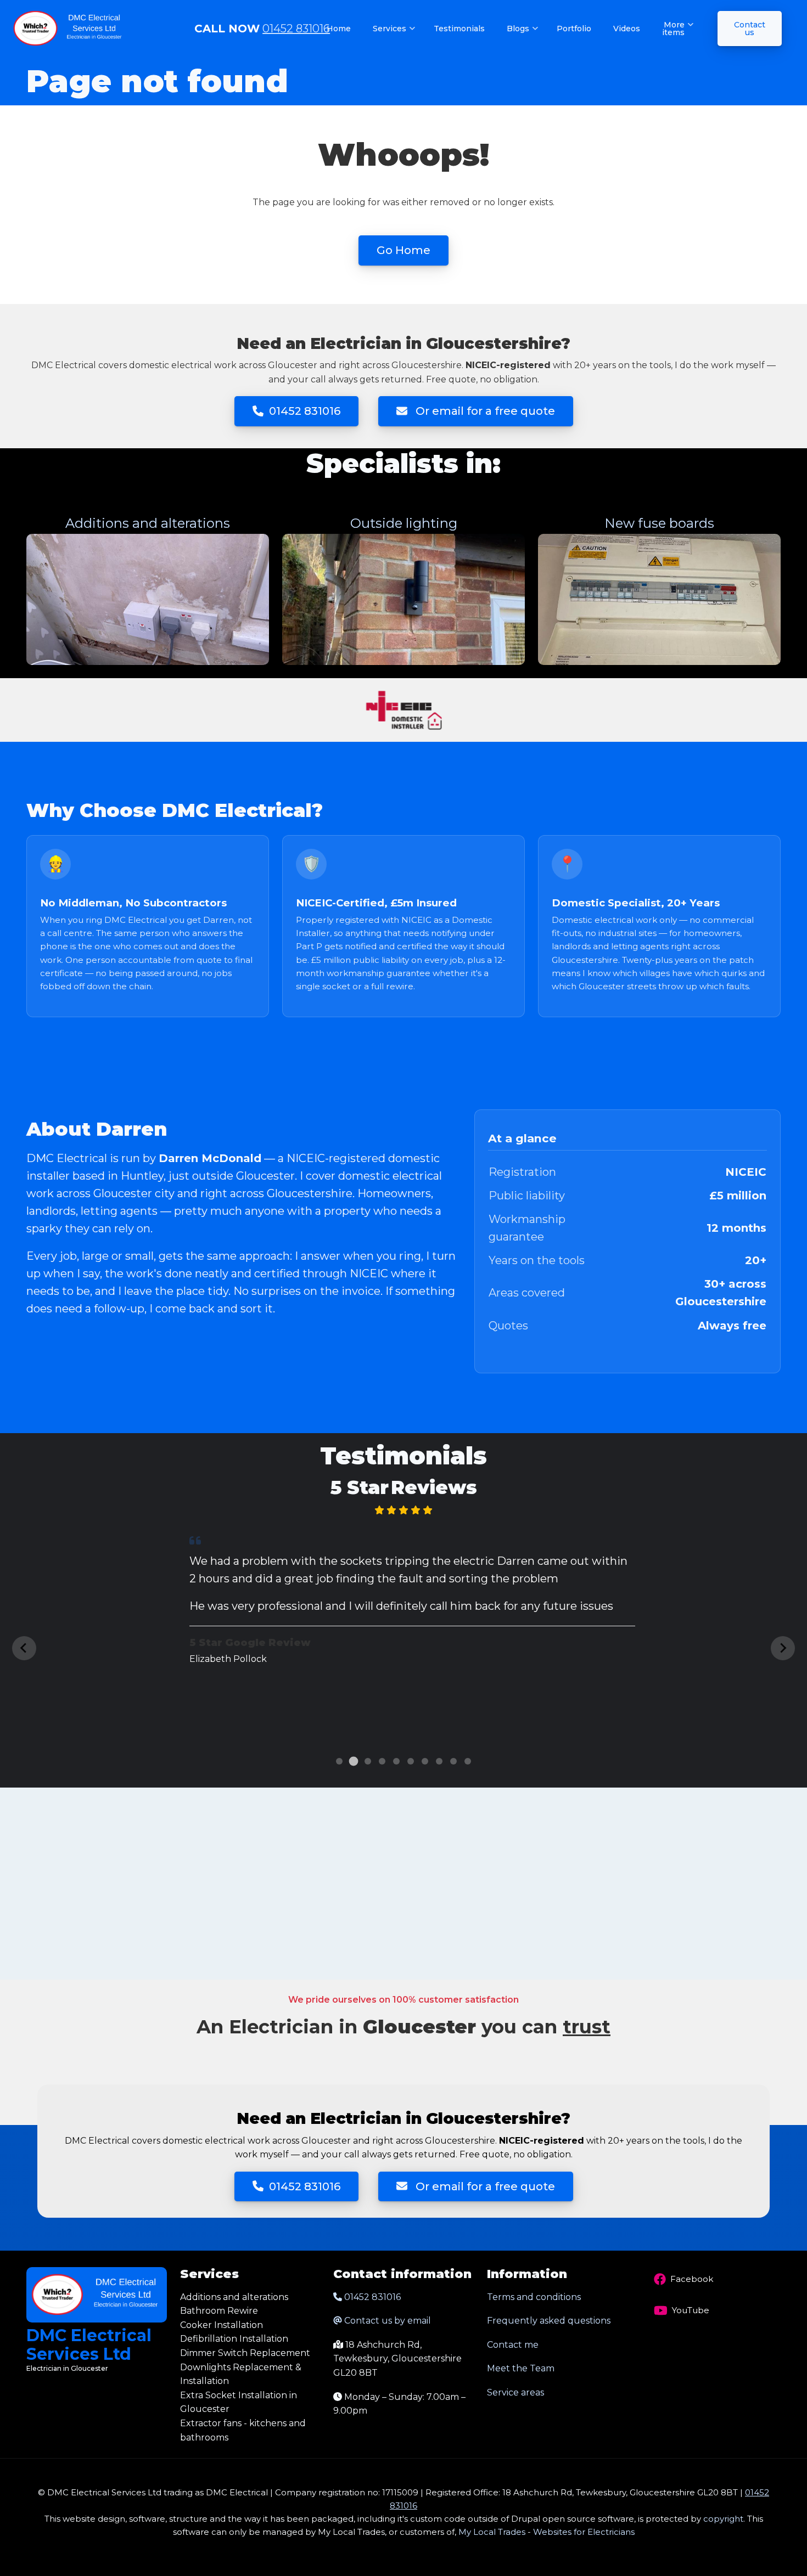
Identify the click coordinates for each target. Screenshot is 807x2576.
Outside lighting (404, 523)
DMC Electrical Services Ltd (89, 2345)
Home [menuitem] (339, 29)
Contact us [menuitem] (750, 29)
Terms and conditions (534, 2297)
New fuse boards (659, 523)
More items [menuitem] (678, 38)
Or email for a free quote (484, 411)
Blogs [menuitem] (523, 38)
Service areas (515, 2392)
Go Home (403, 250)
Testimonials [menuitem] (459, 29)
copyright (722, 2519)
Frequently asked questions (549, 2321)
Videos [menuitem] (627, 29)
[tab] (339, 1761)
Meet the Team (521, 2368)
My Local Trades (491, 2532)
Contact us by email (388, 2321)
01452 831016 (296, 29)
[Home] (69, 28)
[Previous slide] (24, 1648)
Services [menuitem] (394, 38)
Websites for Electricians (584, 2532)
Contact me (513, 2345)
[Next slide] (783, 1648)
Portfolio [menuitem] (574, 29)
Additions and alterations (148, 523)
